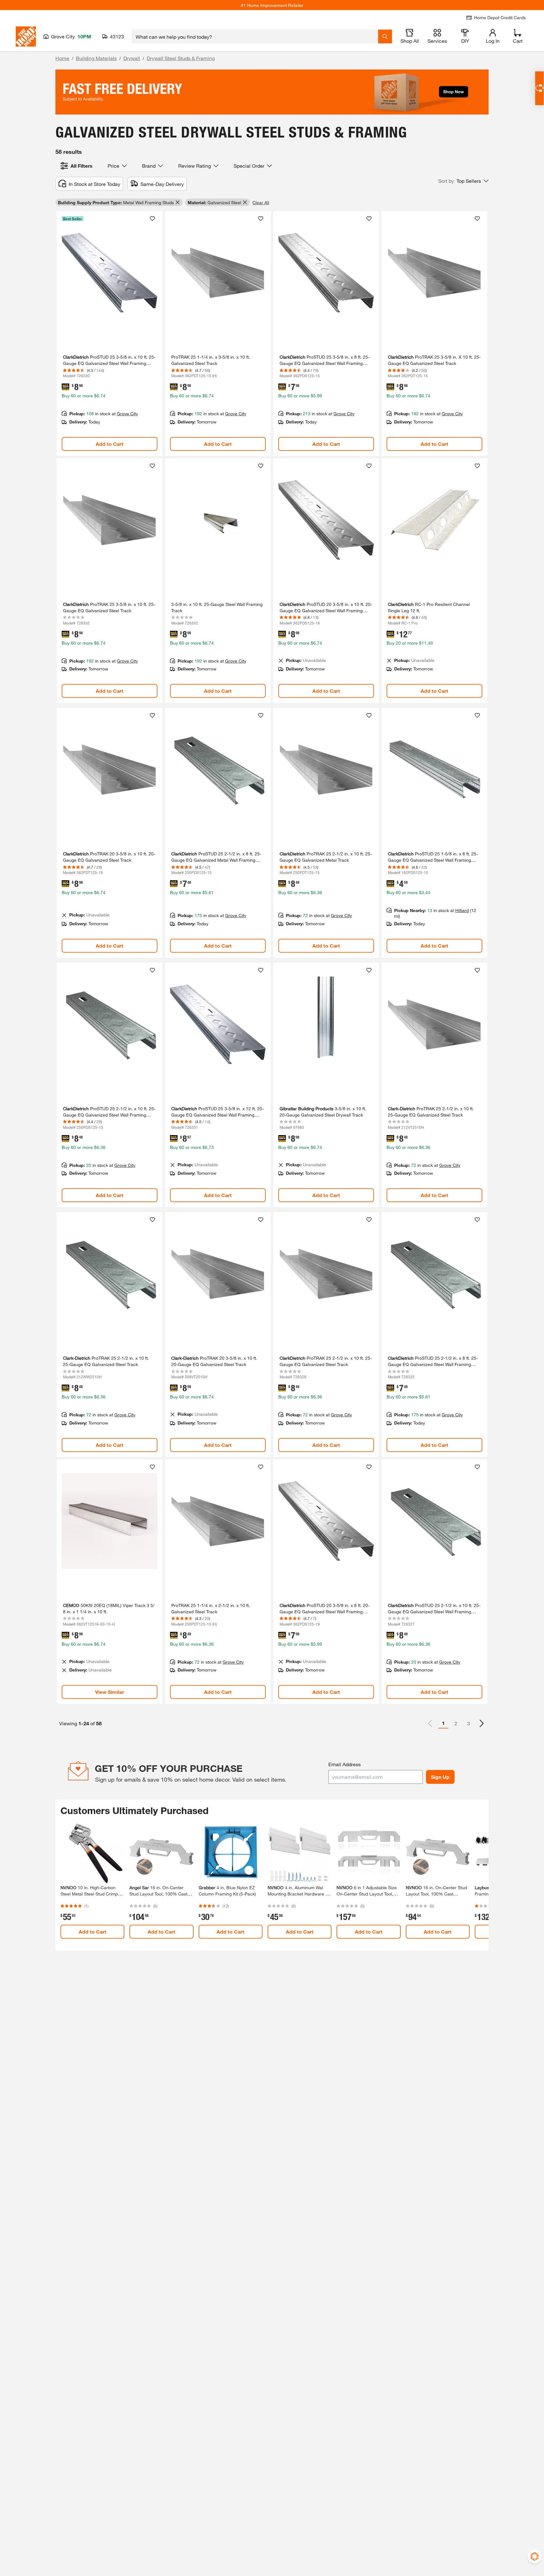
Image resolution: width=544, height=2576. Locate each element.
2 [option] (456, 1723)
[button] (463, 181)
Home (62, 58)
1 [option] (443, 1723)
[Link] (110, 333)
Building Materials (96, 58)
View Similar (110, 1692)
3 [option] (469, 1723)
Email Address (345, 1764)
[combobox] (255, 36)
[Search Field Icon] (385, 36)
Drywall (132, 58)
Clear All (261, 202)
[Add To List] (152, 219)
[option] (482, 1723)
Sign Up (440, 1777)
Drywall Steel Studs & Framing (181, 58)
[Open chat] (539, 88)
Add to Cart (110, 444)
